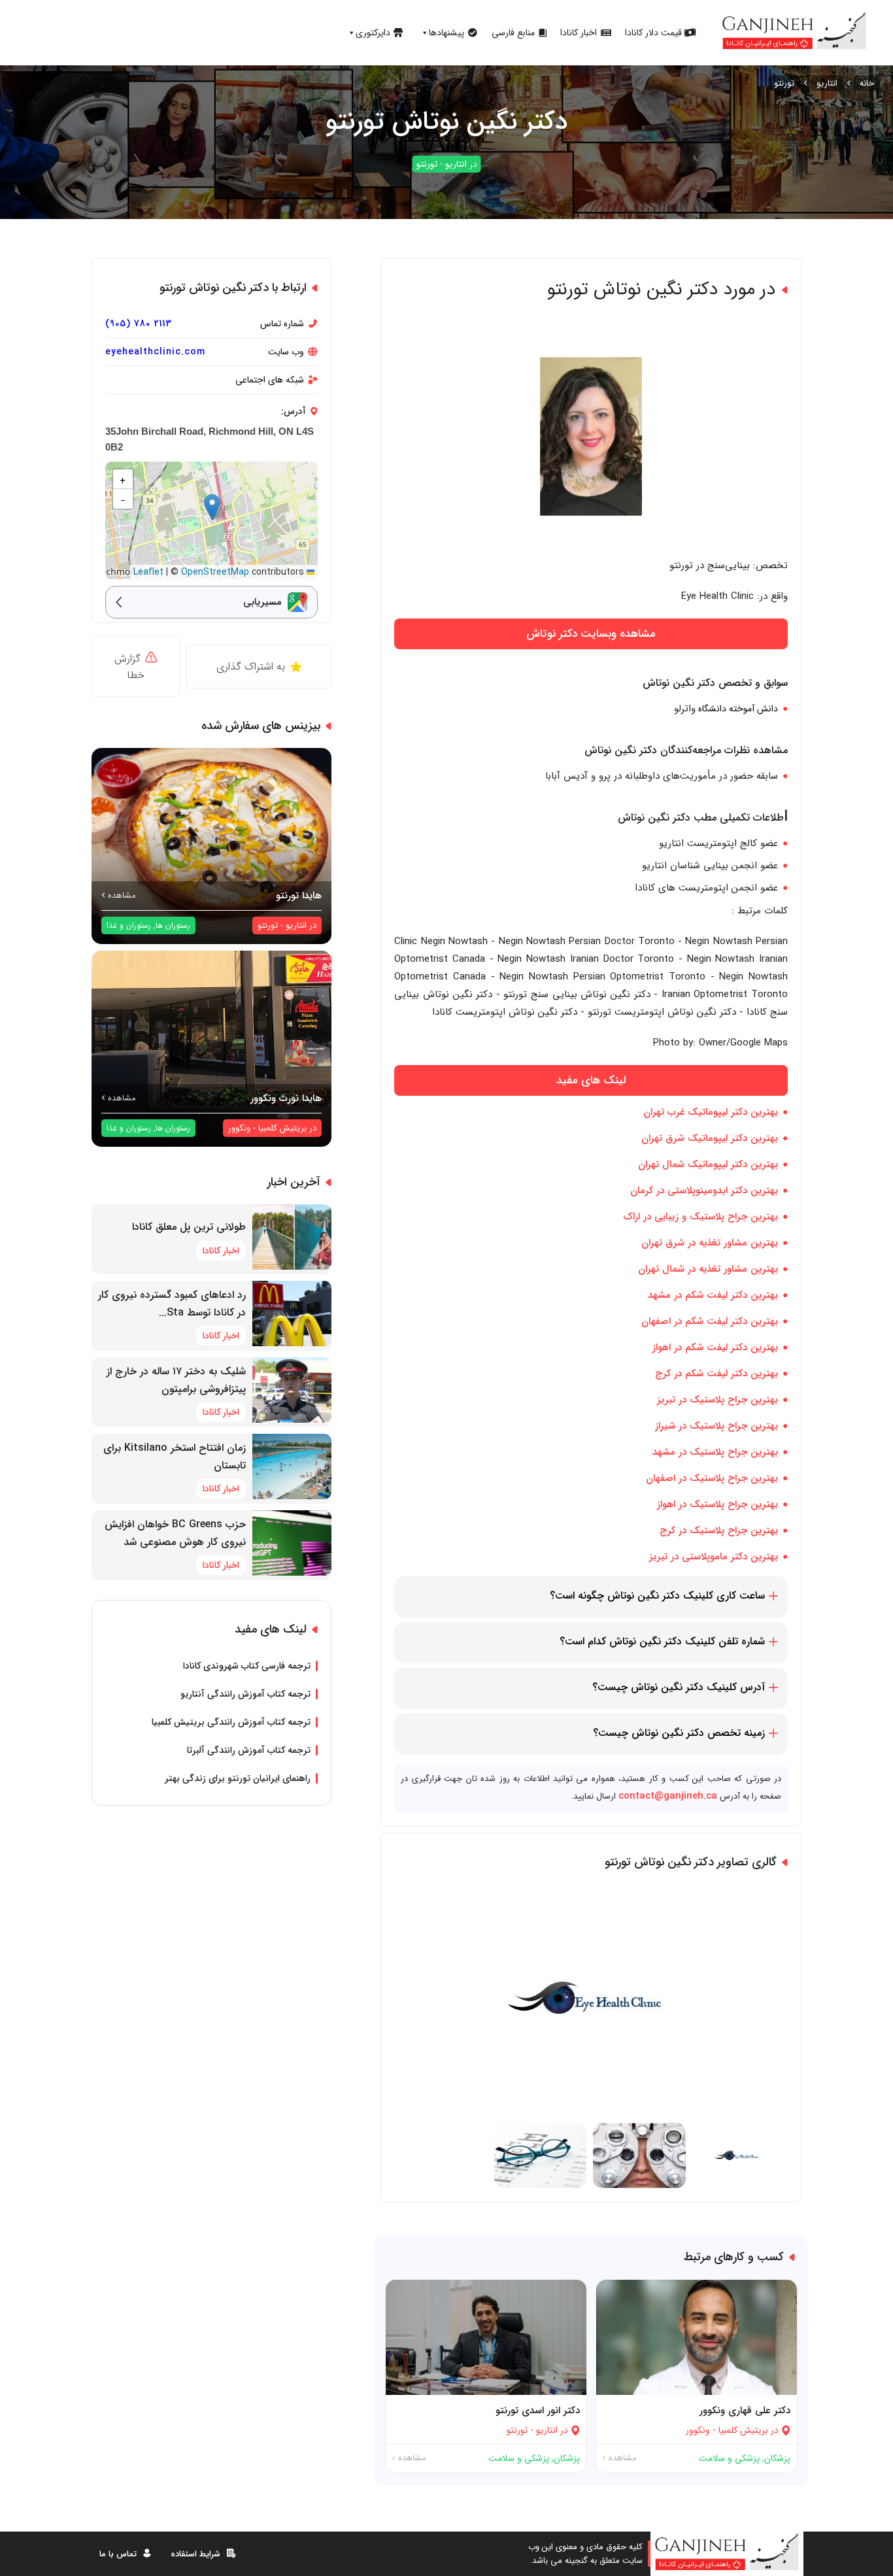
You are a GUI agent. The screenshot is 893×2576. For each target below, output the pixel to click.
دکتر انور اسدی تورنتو (538, 2411)
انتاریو (827, 83)
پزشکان (777, 2458)
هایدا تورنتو (299, 896)
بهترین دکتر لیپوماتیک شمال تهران (708, 1164)
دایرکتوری (373, 33)
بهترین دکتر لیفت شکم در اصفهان (710, 1321)
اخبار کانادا (579, 33)
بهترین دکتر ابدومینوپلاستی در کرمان (704, 1191)
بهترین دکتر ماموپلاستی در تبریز (714, 1557)
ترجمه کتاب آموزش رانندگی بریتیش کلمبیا (231, 1722)
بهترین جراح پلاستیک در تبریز (717, 1400)
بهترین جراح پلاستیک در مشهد (715, 1452)
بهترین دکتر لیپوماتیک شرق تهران (710, 1138)
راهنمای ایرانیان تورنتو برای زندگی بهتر (238, 1778)
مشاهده (621, 2458)
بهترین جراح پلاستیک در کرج (719, 1531)
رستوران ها (173, 925)
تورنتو (784, 83)
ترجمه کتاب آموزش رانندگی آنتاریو (245, 1694)
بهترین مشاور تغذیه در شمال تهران (708, 1269)
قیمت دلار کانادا (653, 33)
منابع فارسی (513, 33)
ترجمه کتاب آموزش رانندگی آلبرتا (249, 1750)
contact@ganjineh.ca (668, 1796)
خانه (867, 83)
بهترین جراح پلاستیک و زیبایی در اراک (700, 1217)
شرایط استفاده (195, 2553)
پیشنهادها (446, 33)
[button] (212, 507)
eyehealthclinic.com (155, 352)
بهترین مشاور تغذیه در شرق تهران (710, 1243)
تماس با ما (118, 2553)
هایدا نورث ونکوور (286, 1098)
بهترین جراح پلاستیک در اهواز (717, 1504)
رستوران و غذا (129, 925)
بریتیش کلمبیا (743, 2430)
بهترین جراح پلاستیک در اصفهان (712, 1478)
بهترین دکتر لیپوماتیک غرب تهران (711, 1112)
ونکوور (698, 2430)
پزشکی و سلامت (729, 2458)
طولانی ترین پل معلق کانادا (189, 1227)
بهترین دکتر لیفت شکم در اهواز (715, 1347)
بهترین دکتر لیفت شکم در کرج (716, 1374)
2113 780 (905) (139, 324)
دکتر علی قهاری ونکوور (745, 2411)
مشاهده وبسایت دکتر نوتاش (591, 634)
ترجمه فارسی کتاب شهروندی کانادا (247, 1666)
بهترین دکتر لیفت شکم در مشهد (713, 1295)
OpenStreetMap (215, 572)
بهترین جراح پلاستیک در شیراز (716, 1426)
